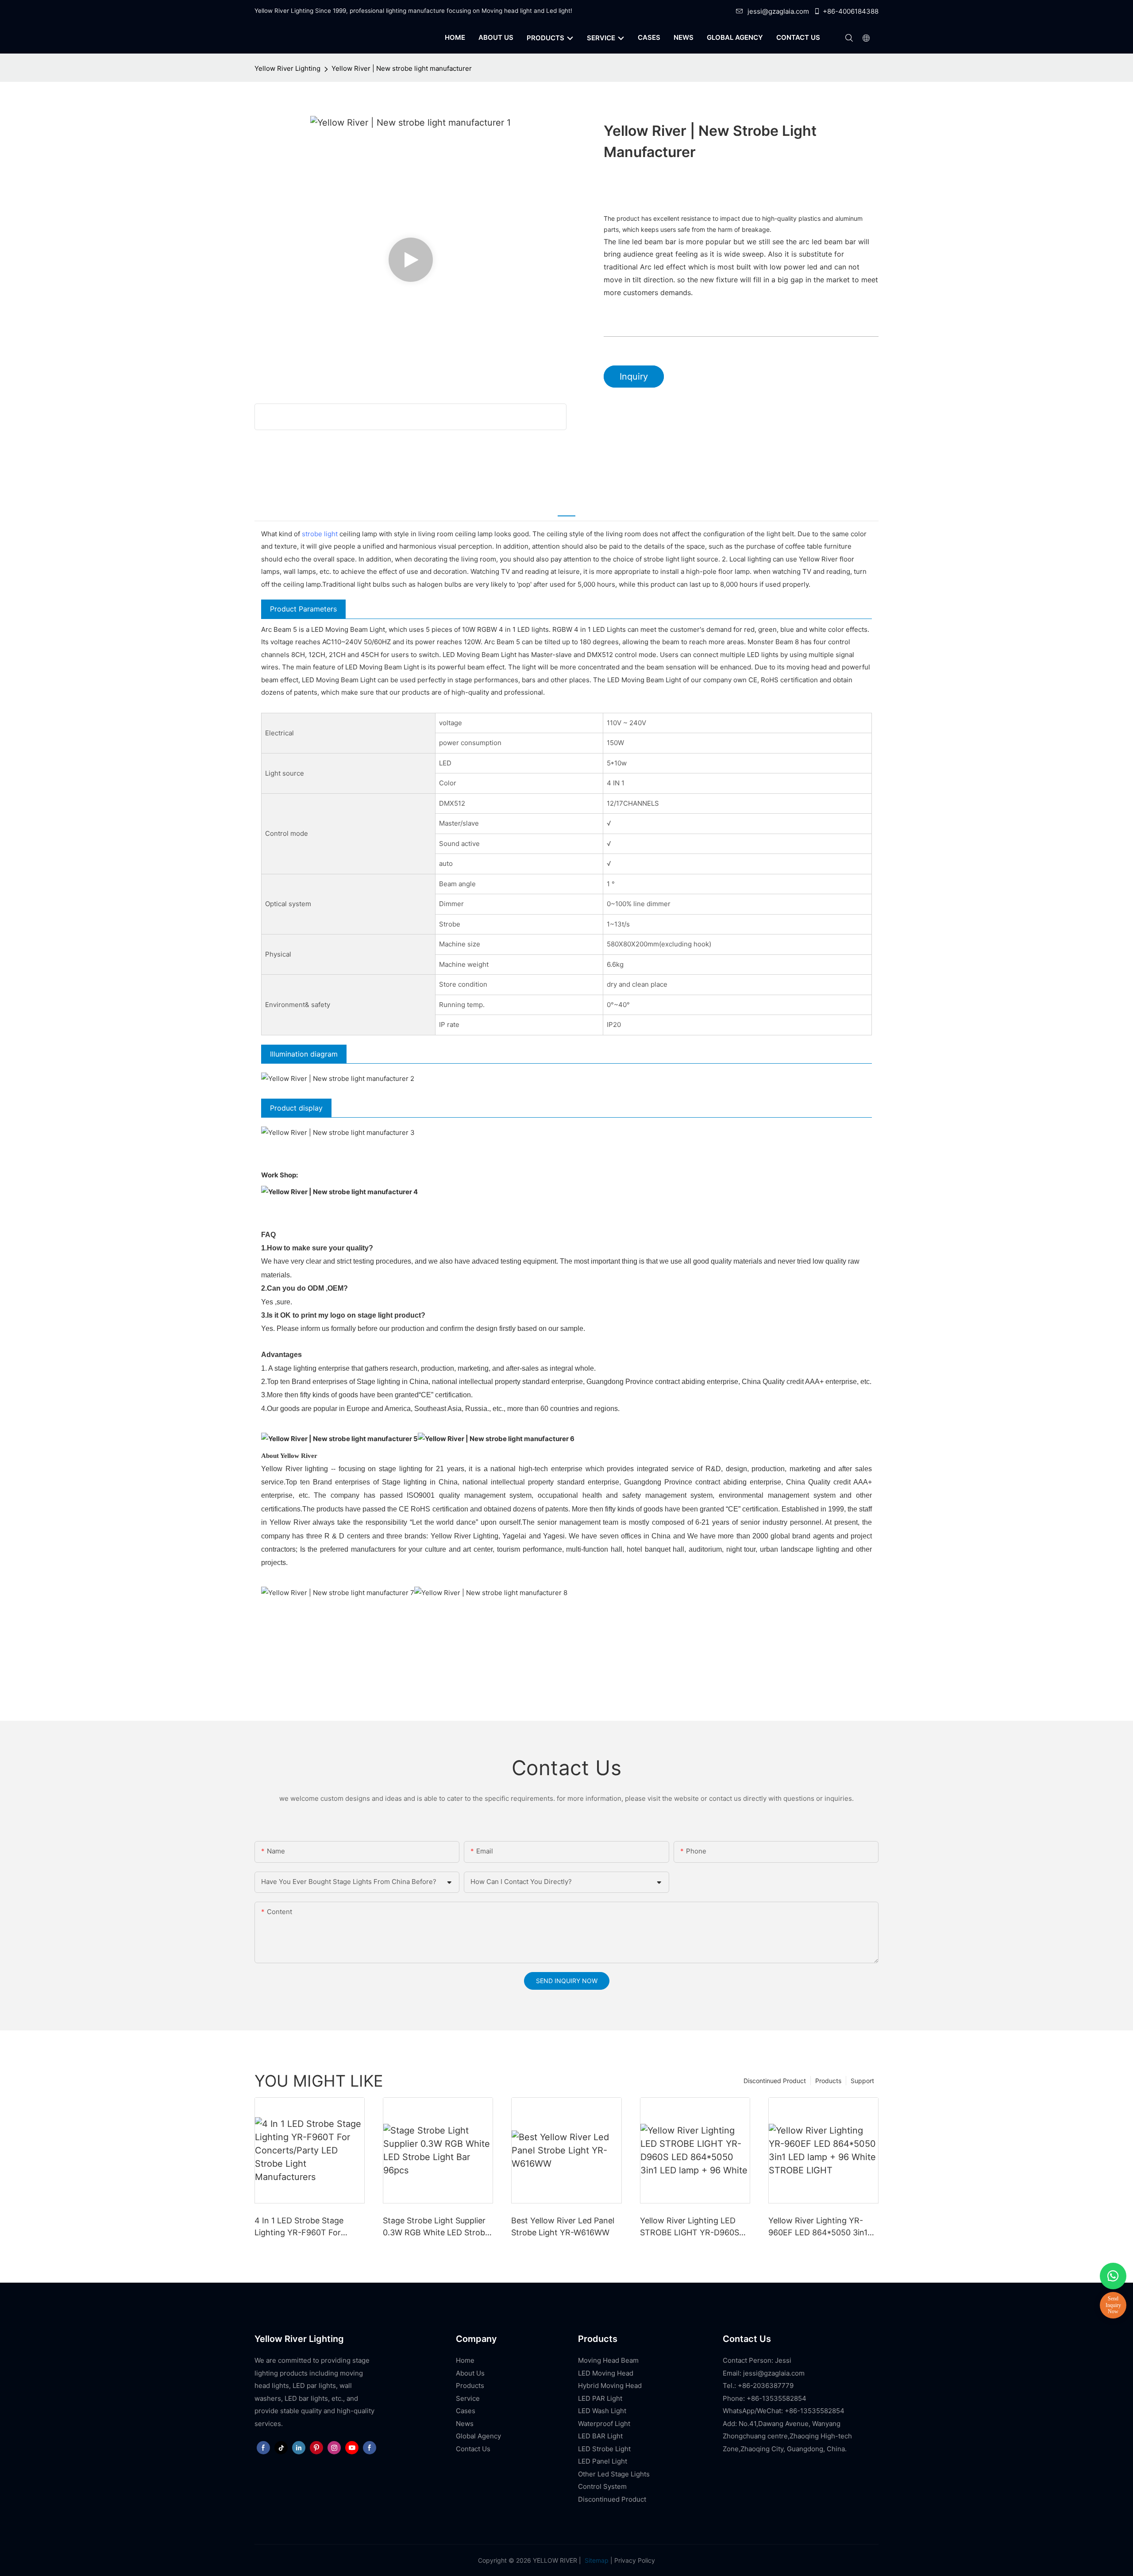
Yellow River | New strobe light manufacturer (402, 68)
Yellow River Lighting (287, 68)
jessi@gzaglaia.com (778, 11)
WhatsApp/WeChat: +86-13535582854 (784, 2411)
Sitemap (596, 2560)
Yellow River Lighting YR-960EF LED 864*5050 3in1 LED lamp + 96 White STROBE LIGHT (818, 2227)
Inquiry (634, 377)
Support (862, 2081)
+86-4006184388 (851, 11)
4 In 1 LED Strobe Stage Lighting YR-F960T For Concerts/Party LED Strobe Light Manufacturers (306, 2227)
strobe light (320, 534)
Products (828, 2081)
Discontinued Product (775, 2081)
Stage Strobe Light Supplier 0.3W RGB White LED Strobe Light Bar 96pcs (436, 2227)
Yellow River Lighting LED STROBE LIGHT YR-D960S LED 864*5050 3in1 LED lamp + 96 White (695, 2227)
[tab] (566, 509)
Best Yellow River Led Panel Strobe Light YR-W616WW (563, 2226)
